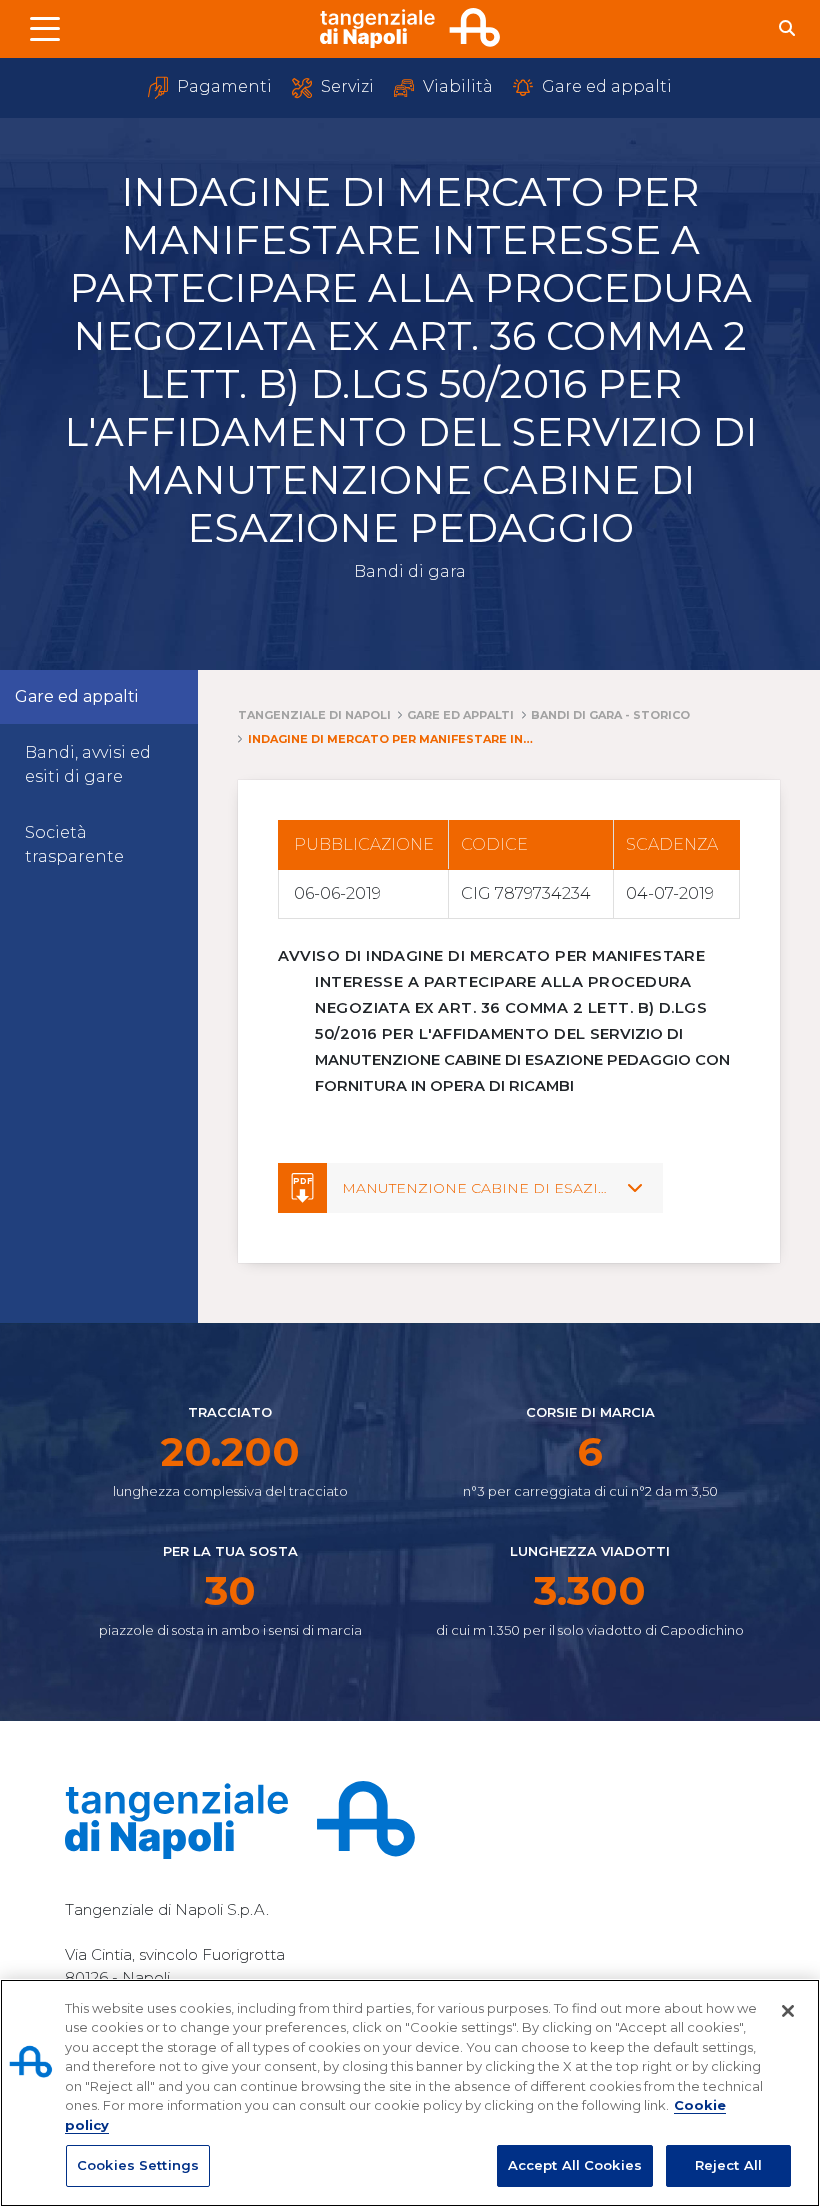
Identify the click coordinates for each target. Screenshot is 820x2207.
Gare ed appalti (605, 86)
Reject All (728, 2165)
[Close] (788, 2011)
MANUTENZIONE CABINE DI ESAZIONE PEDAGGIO (530, 1188)
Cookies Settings (138, 2165)
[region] (410, 2093)
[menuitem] (99, 765)
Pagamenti (222, 86)
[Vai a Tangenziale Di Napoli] (410, 28)
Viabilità (456, 86)
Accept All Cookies (575, 2165)
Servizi (345, 86)
